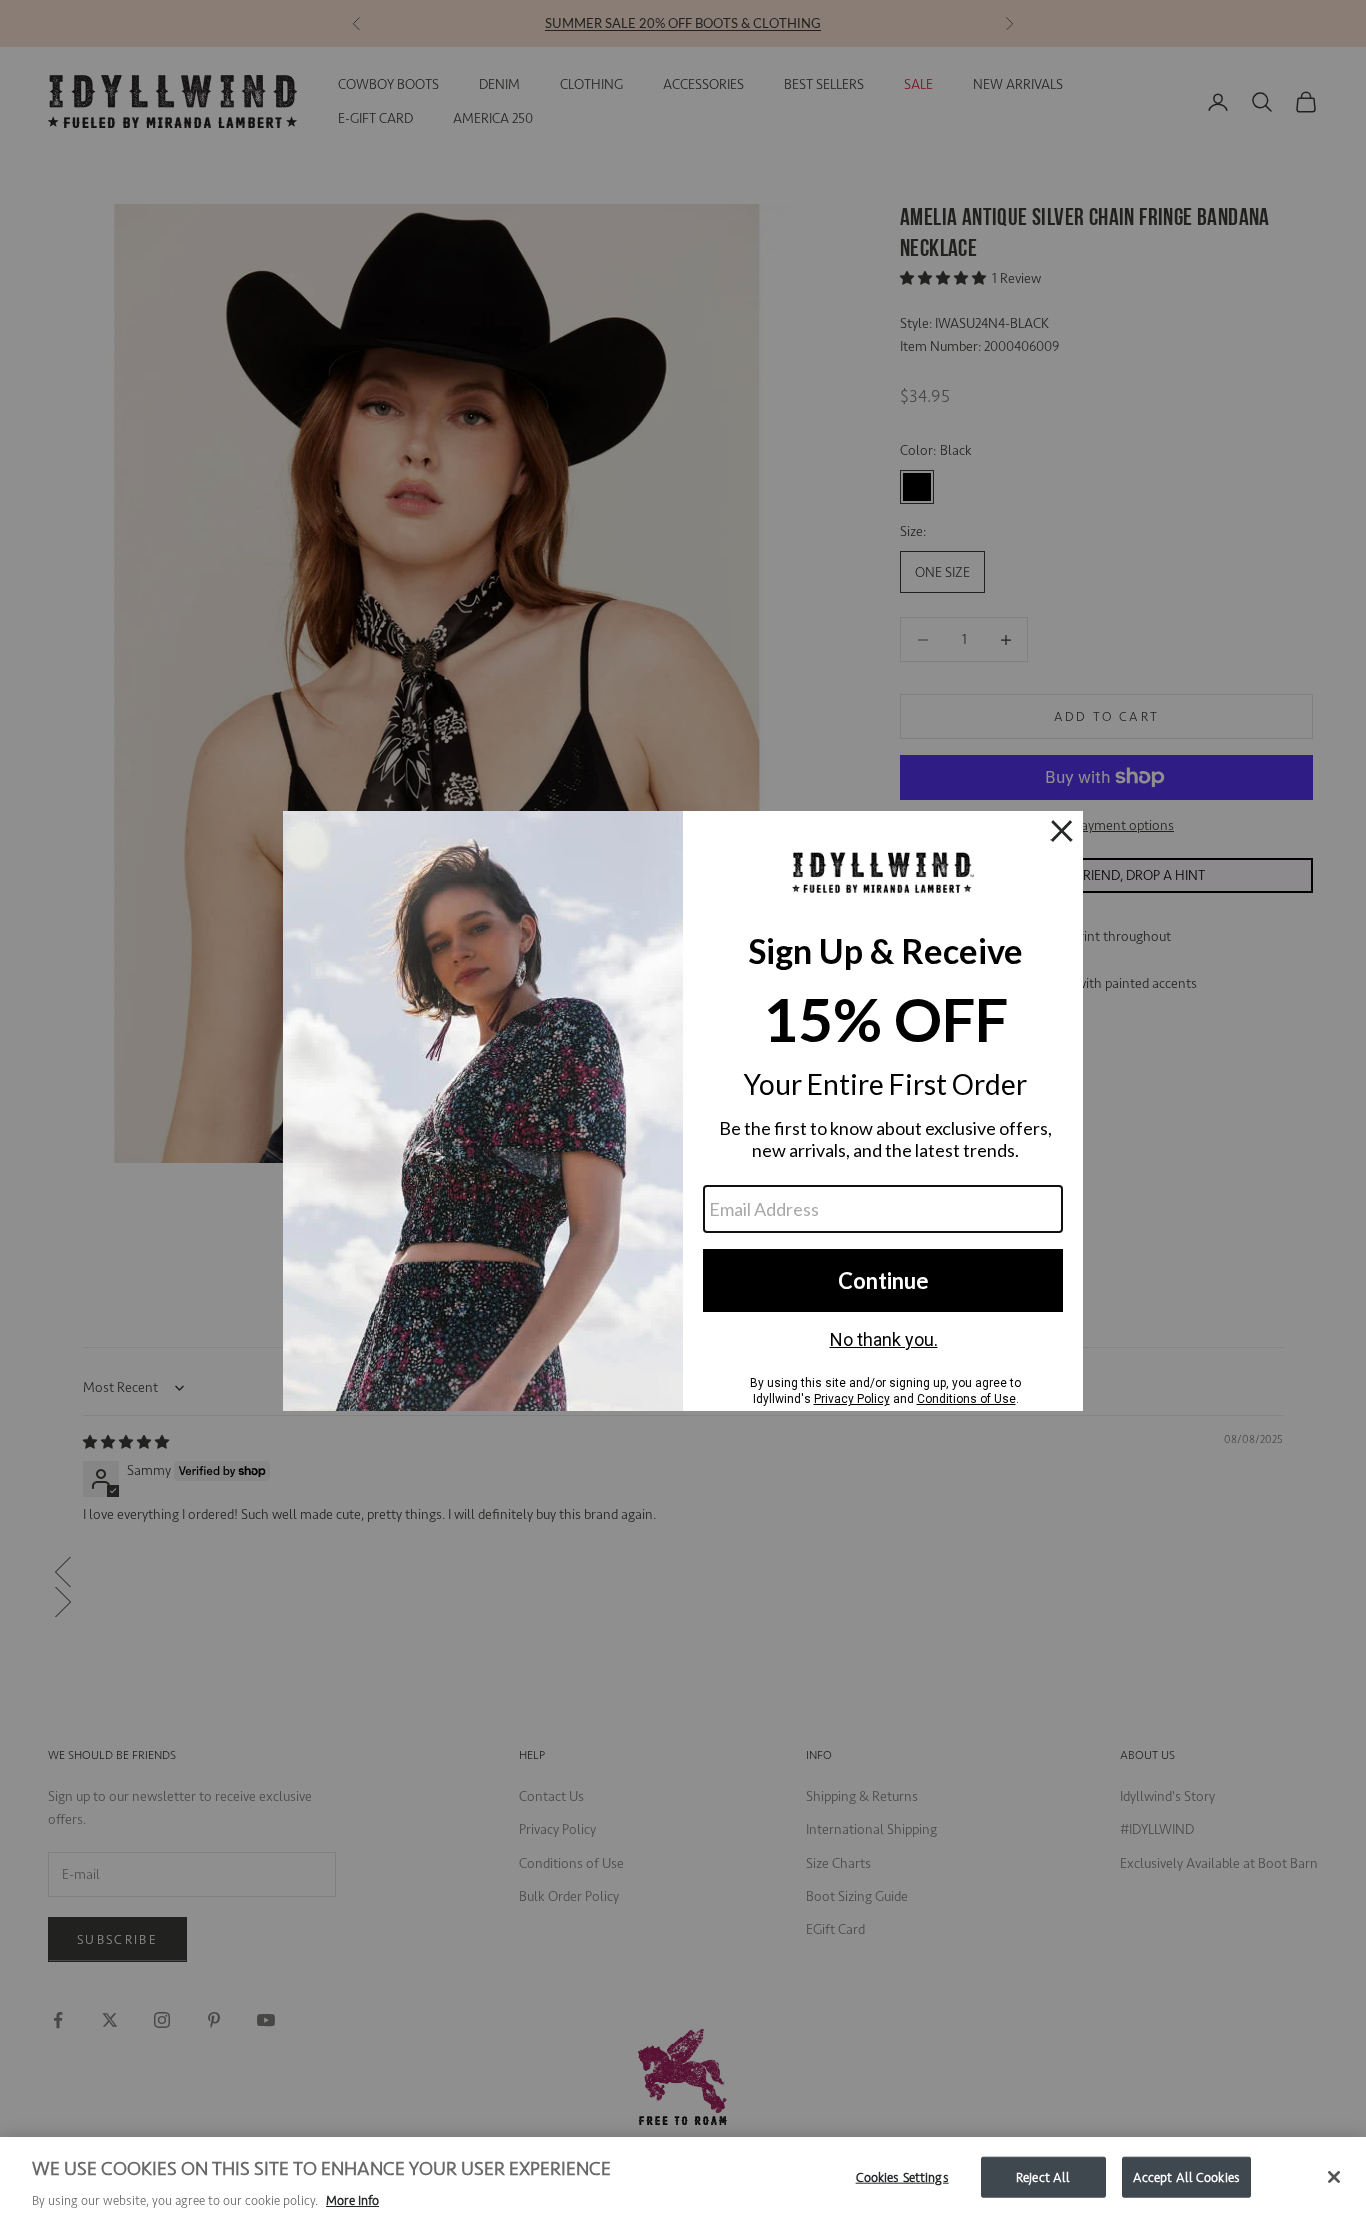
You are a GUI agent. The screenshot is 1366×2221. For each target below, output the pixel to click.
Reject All (1043, 2176)
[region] (683, 2179)
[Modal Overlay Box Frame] (683, 1111)
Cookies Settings (902, 2176)
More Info (352, 2200)
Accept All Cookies (1186, 2176)
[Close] (1334, 2177)
